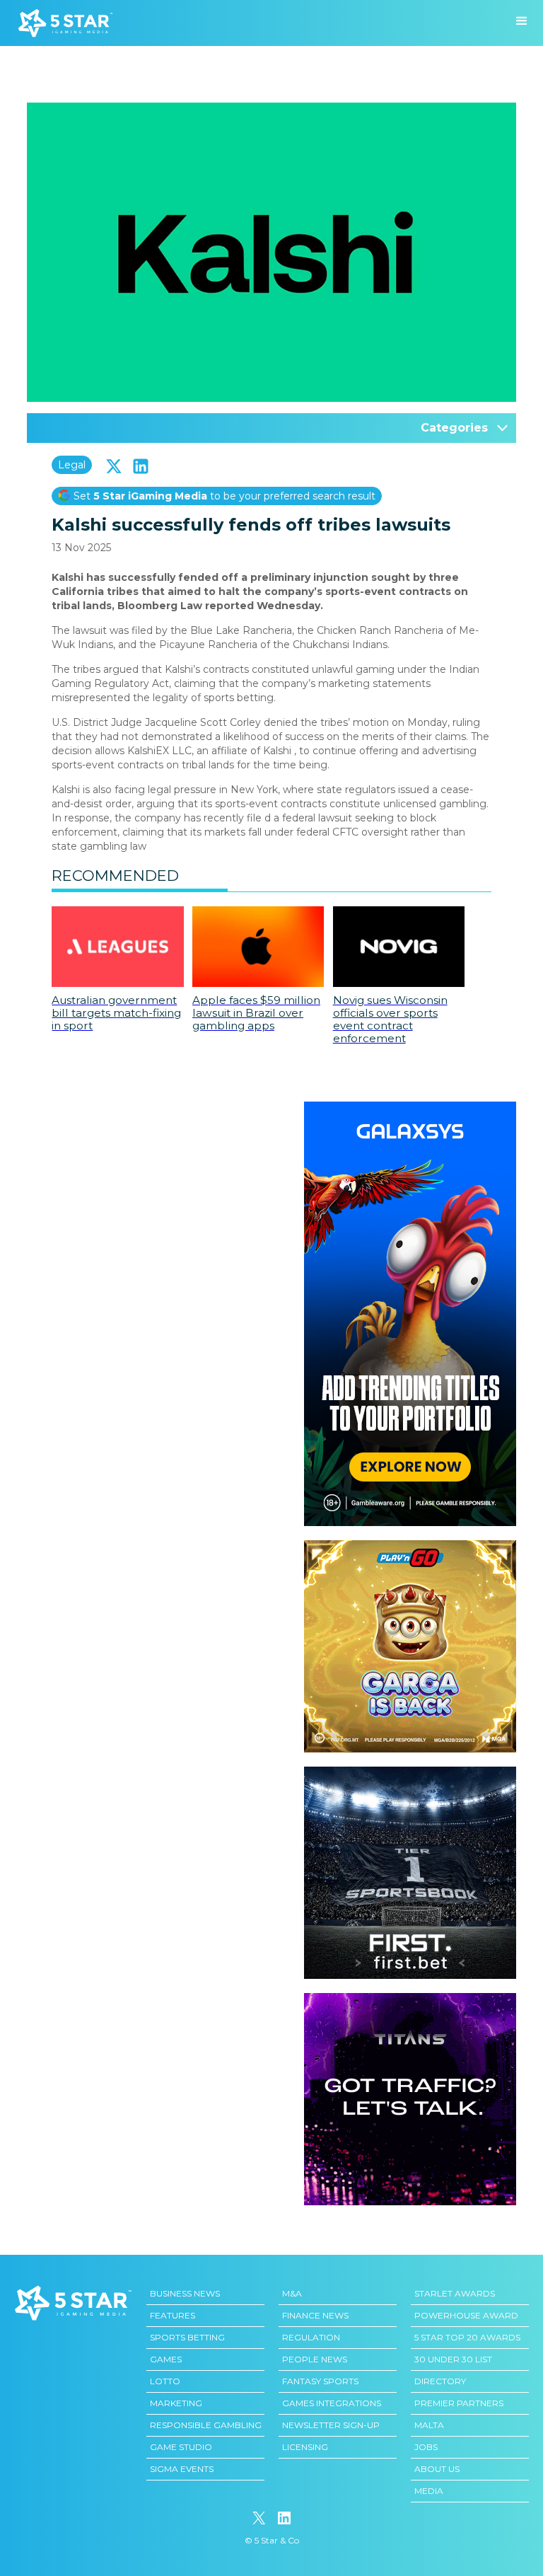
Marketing (176, 2403)
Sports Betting (187, 2337)
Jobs (426, 2447)
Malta (429, 2425)
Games (166, 2359)
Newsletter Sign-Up (331, 2425)
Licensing (305, 2447)
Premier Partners (459, 2403)
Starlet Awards (455, 2293)
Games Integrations (332, 2403)
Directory (440, 2381)
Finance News (315, 2315)
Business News (185, 2293)
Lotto (165, 2381)
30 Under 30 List (453, 2359)
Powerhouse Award (466, 2315)
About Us (437, 2469)
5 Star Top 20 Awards (467, 2337)
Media (429, 2491)
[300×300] (410, 1547)
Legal (72, 465)
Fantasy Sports (320, 2381)
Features (173, 2315)
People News (315, 2359)
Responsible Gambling (206, 2425)
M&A (292, 2293)
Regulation (311, 2337)
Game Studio (181, 2447)
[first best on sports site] (410, 1774)
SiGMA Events (182, 2469)
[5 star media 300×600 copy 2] (410, 1109)
